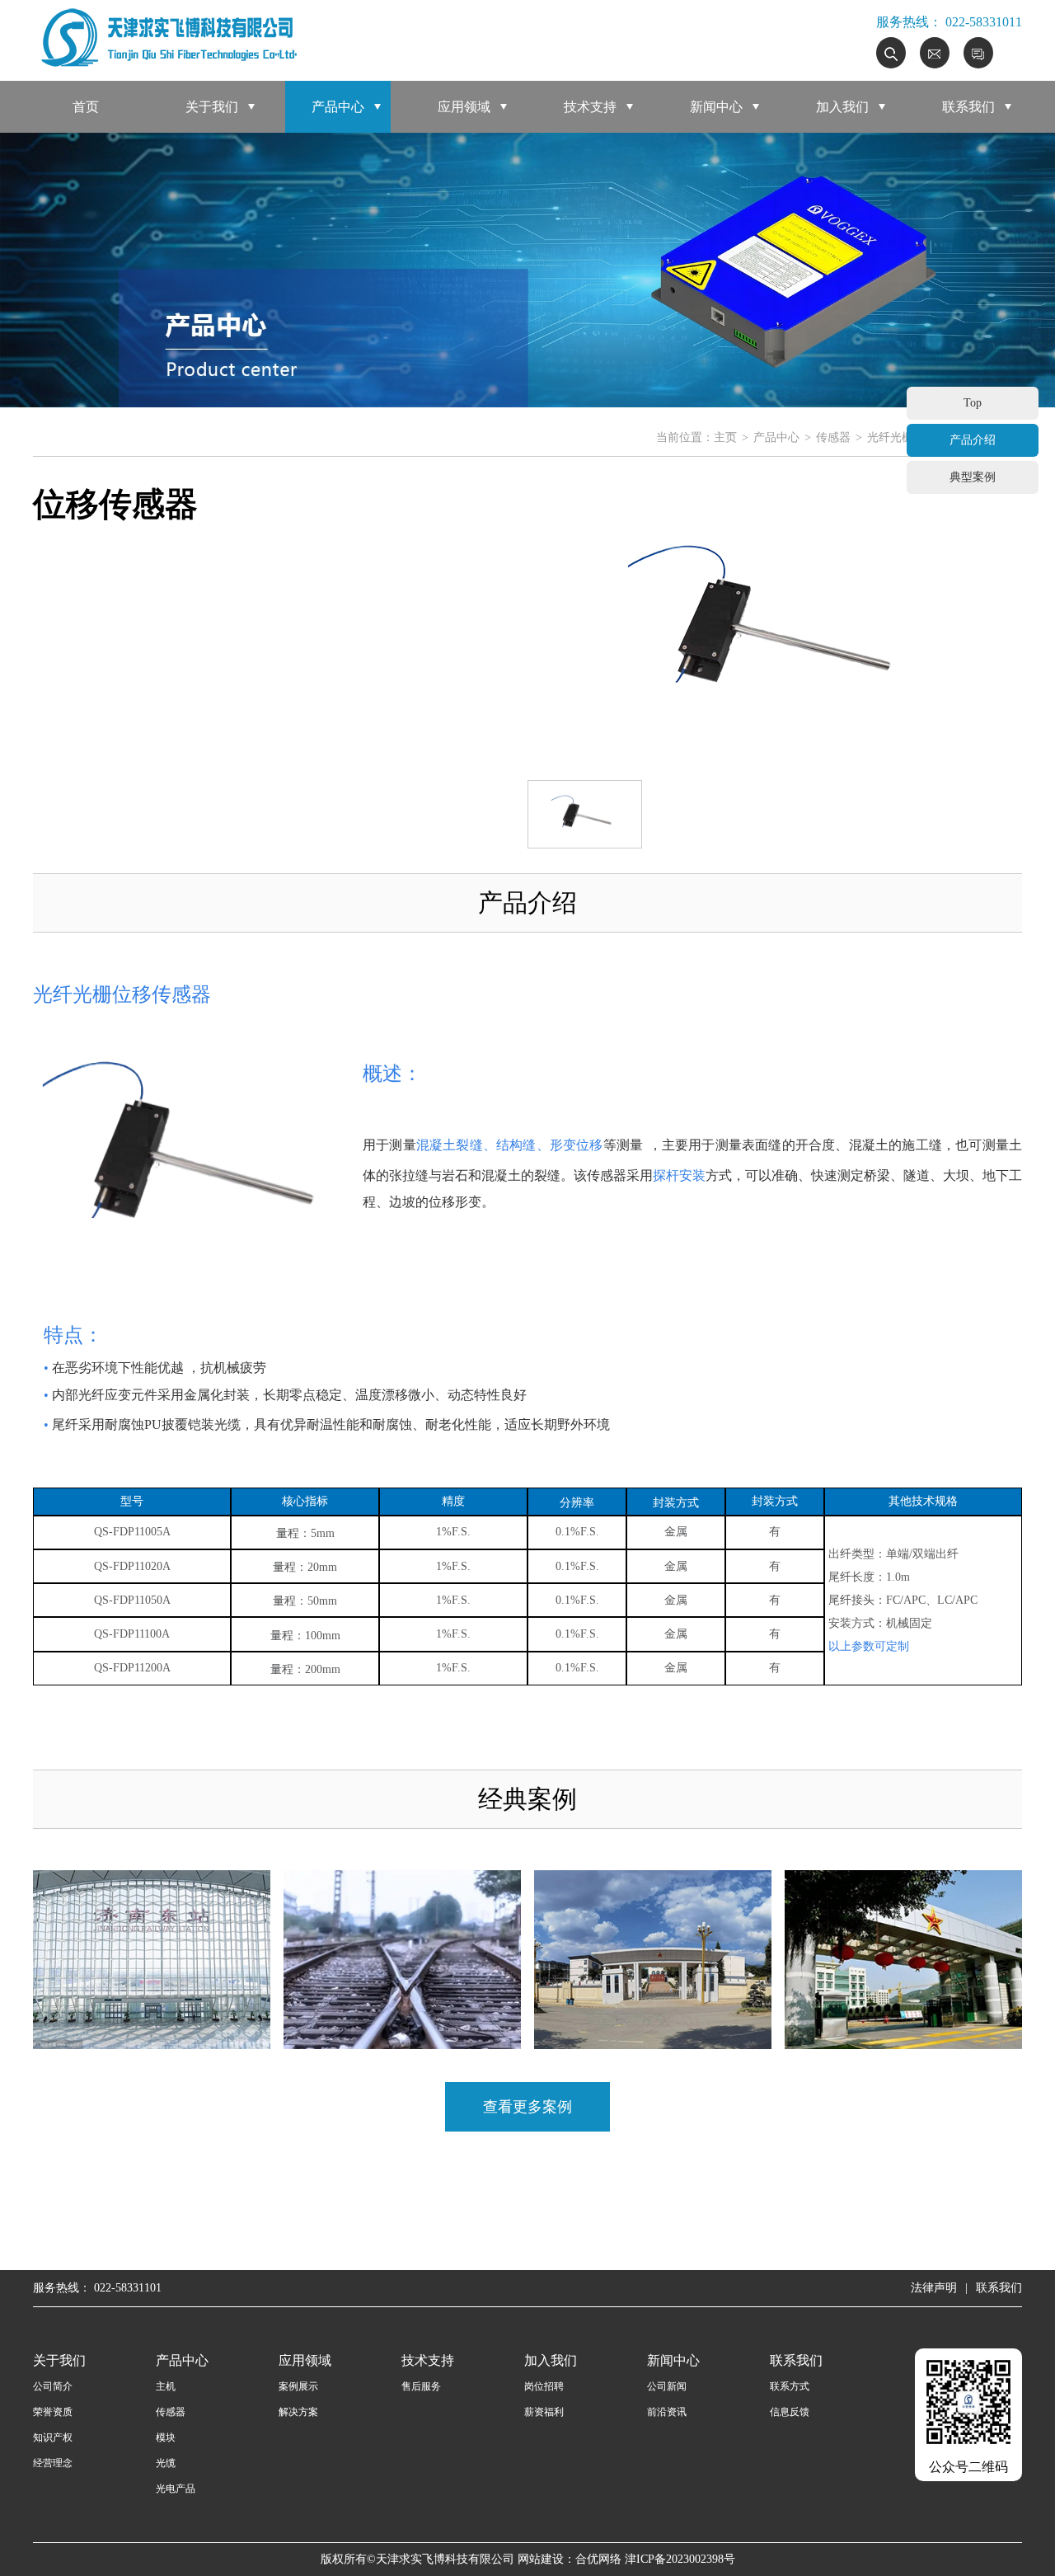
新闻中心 (716, 107)
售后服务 (421, 2386)
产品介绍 (973, 440)
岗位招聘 (544, 2386)
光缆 (166, 2463)
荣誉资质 (53, 2412)
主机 (166, 2386)
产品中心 (338, 107)
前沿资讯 (667, 2412)
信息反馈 (790, 2412)
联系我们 (968, 107)
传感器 (833, 437)
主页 (725, 437)
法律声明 (934, 2288)
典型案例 (973, 477)
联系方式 (790, 2386)
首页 (86, 107)
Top (973, 403)
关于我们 (212, 107)
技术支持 (590, 107)
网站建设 (541, 2559)
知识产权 (53, 2437)
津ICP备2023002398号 (680, 2559)
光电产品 (176, 2489)
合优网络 (598, 2559)
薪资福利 (544, 2412)
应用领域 (464, 107)
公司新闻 (667, 2386)
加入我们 (842, 107)
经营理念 (53, 2463)
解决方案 (298, 2412)
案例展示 (298, 2386)
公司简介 (53, 2386)
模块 (166, 2437)
